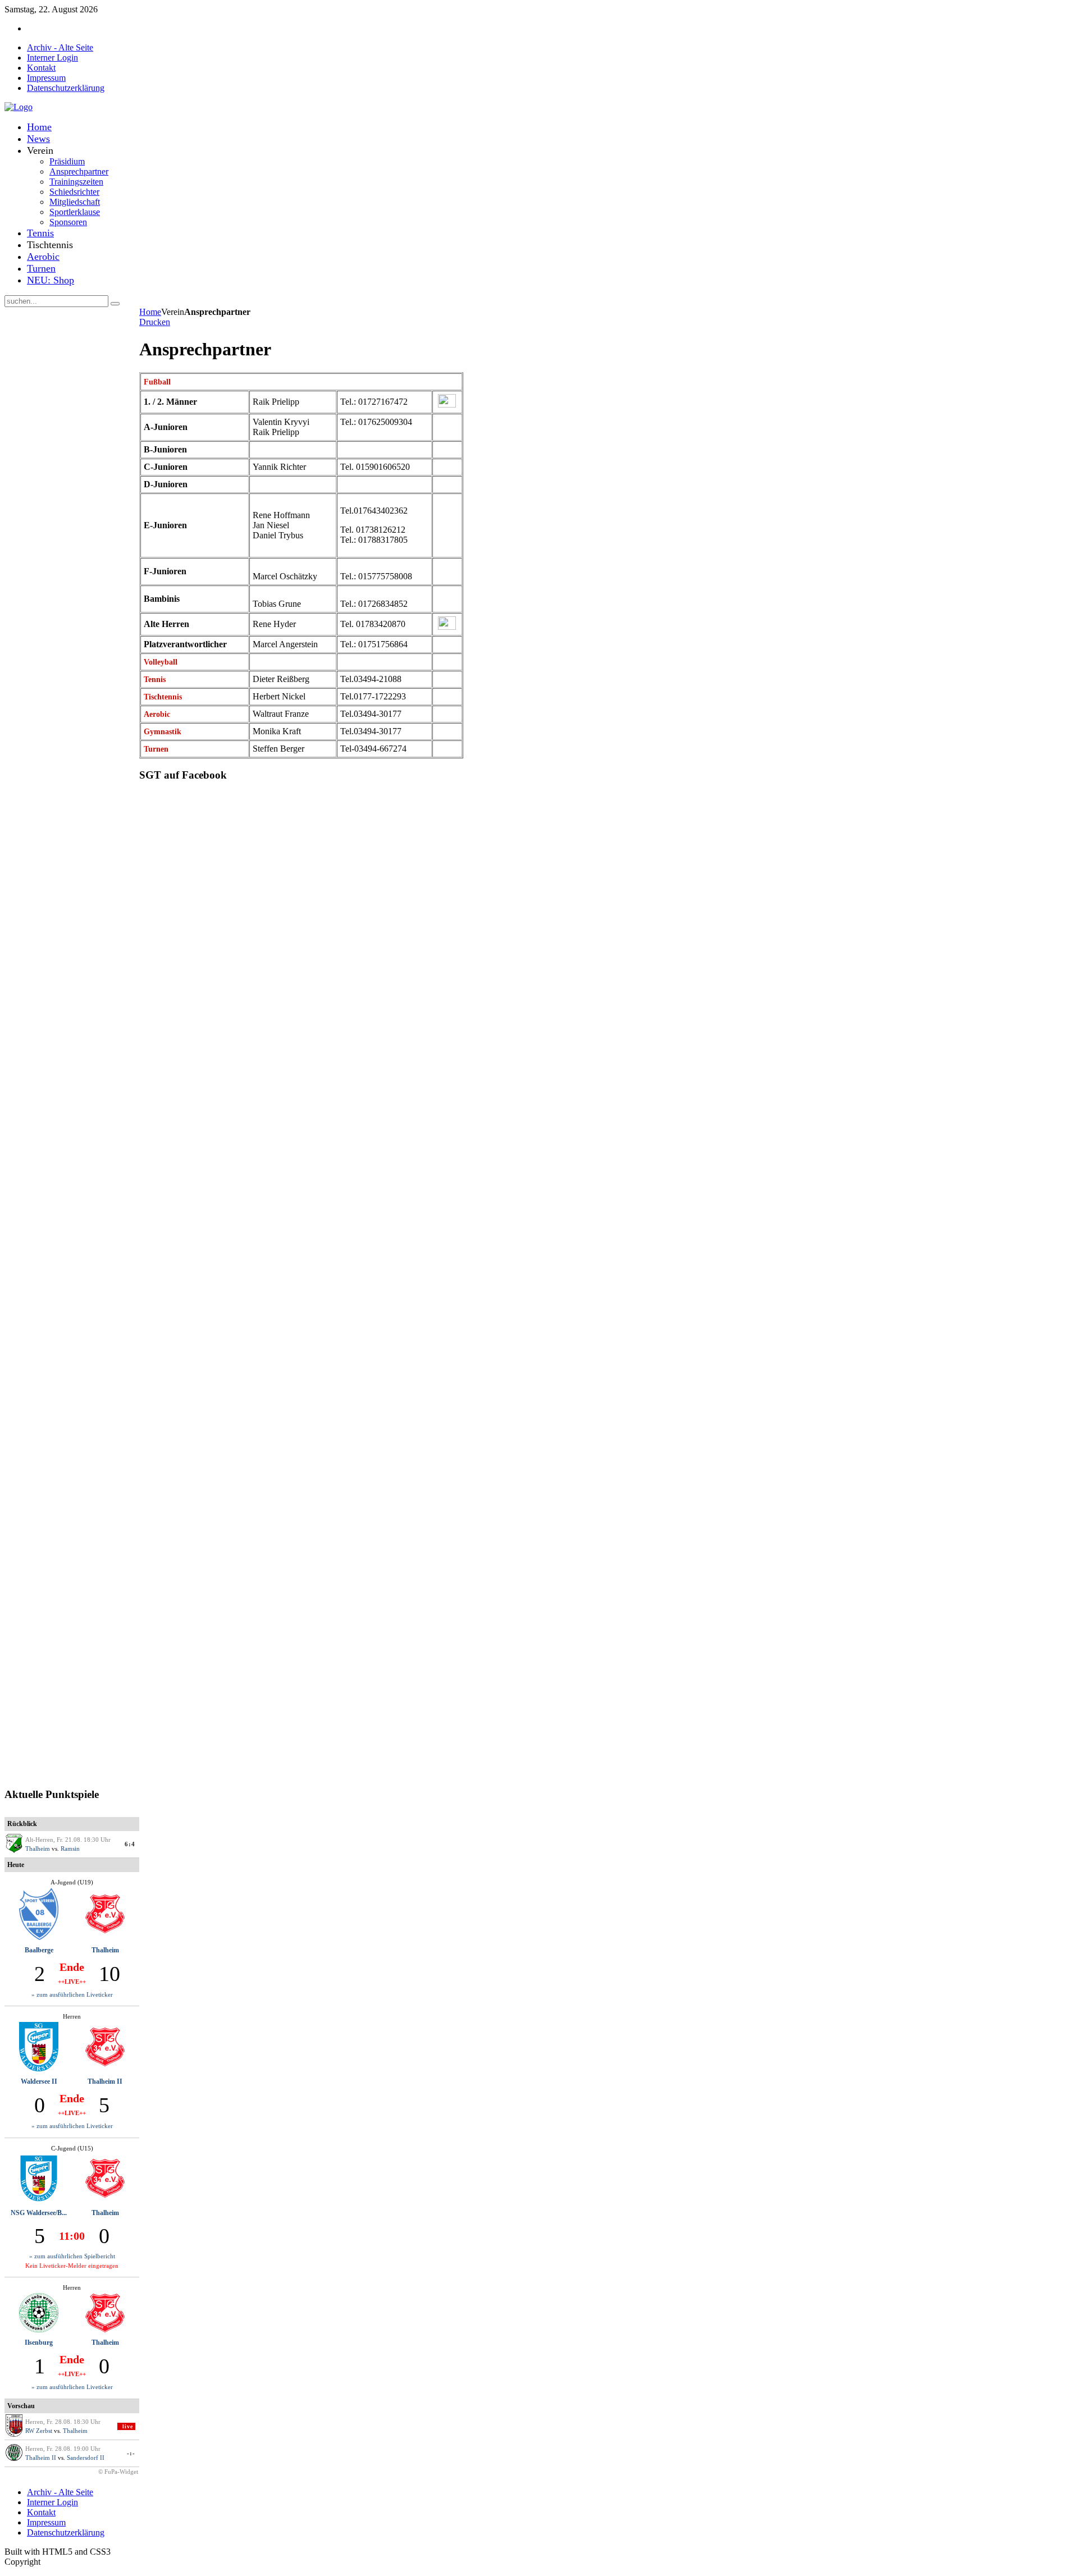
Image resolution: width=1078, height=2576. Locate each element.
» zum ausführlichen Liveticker (72, 1994)
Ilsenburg (39, 2342)
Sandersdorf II (86, 2458)
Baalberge (39, 1950)
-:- (131, 2453)
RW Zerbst (39, 2431)
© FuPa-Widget (118, 2472)
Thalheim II (105, 2081)
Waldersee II (39, 2081)
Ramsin (70, 1849)
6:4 (130, 1844)
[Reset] (115, 304)
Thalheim (38, 1849)
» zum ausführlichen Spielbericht (72, 2256)
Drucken (155, 322)
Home (150, 312)
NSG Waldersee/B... (39, 2213)
